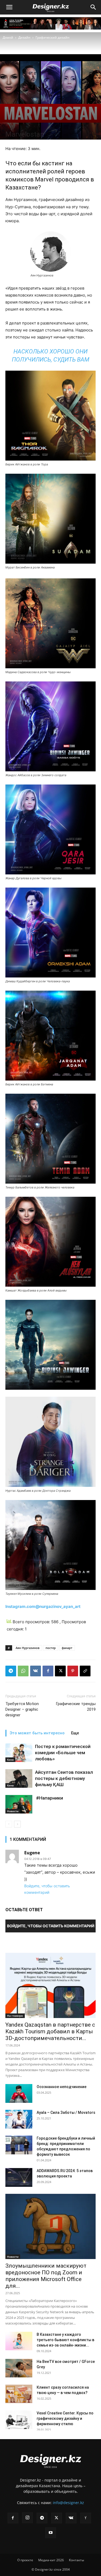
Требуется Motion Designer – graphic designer (22, 1709)
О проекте (25, 2560)
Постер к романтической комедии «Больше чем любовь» (63, 1753)
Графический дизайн (53, 37)
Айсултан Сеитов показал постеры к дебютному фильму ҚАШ (64, 1778)
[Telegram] (11, 1671)
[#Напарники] (19, 1804)
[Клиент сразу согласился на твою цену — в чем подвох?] (19, 2394)
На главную (15, 2016)
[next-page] (17, 1824)
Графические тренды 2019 (76, 1707)
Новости (13, 1811)
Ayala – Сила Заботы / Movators (66, 2112)
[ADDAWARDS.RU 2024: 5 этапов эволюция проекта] (19, 2177)
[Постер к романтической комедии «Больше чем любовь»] (19, 1753)
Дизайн (24, 37)
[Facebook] (48, 1671)
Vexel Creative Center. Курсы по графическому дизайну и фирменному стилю (65, 2418)
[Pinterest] (73, 1671)
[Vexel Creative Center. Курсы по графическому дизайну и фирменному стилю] (19, 2420)
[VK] (36, 1671)
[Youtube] (51, 2533)
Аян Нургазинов (28, 1648)
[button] (9, 7)
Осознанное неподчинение (62, 2087)
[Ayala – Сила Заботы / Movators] (19, 2119)
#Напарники (49, 1798)
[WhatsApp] (23, 1671)
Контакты (76, 2560)
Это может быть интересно (37, 1733)
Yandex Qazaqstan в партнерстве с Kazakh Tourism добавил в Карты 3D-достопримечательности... (50, 2031)
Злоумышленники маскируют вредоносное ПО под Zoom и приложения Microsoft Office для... (46, 2276)
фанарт (67, 1648)
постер (51, 1648)
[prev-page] (9, 1824)
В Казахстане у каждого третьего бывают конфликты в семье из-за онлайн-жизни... (65, 2340)
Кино (10, 1760)
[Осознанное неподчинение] (19, 2093)
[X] (60, 1671)
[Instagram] (27, 2518)
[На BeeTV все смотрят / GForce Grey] (19, 2368)
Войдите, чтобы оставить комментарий (51, 1926)
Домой (8, 37)
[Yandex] (86, 2518)
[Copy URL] (85, 1671)
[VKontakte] (71, 2518)
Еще (75, 1733)
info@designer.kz (68, 2503)
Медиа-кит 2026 (51, 2560)
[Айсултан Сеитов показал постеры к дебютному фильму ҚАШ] (19, 1778)
